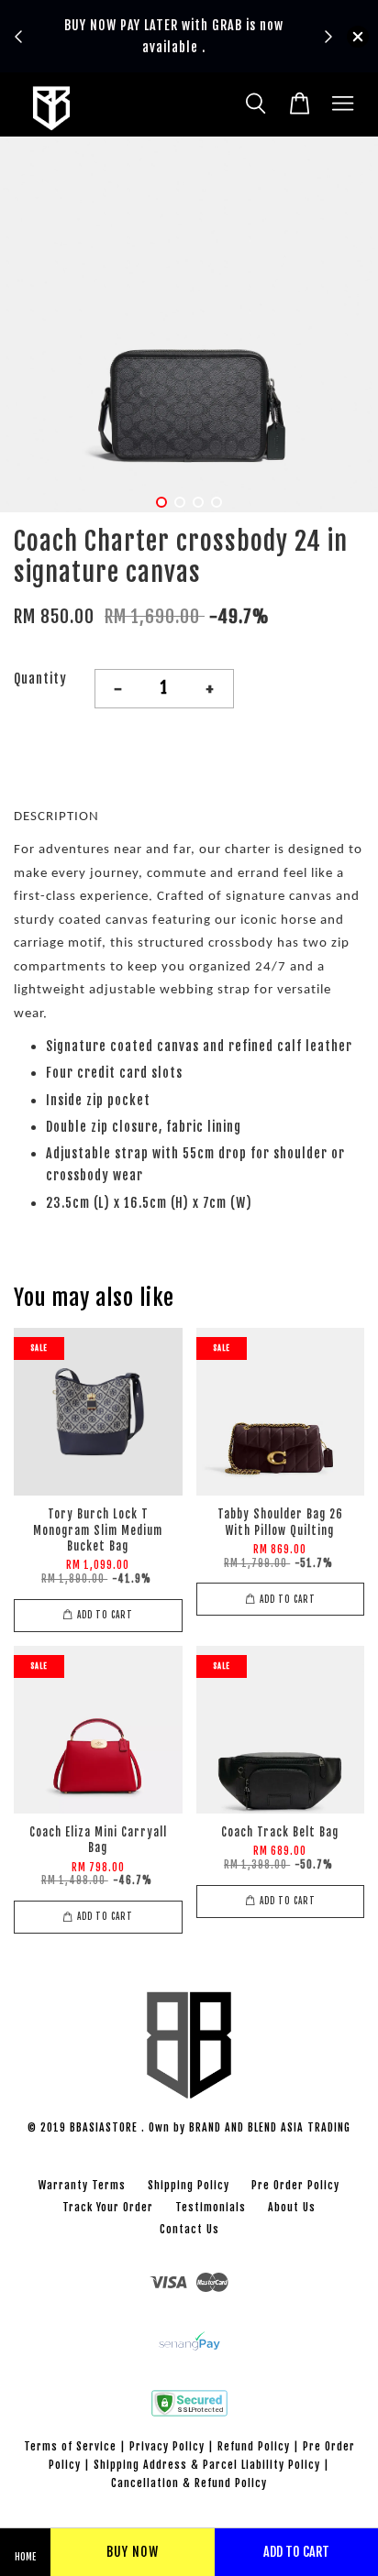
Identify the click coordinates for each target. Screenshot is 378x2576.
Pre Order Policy (295, 2185)
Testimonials (211, 2207)
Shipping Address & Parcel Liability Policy (207, 2465)
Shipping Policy (189, 2185)
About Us (292, 2207)
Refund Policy (254, 2446)
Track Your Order (108, 2207)
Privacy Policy (167, 2446)
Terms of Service (70, 2446)
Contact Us (189, 2229)
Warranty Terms (82, 2185)
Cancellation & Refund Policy (189, 2483)
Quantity (40, 679)
